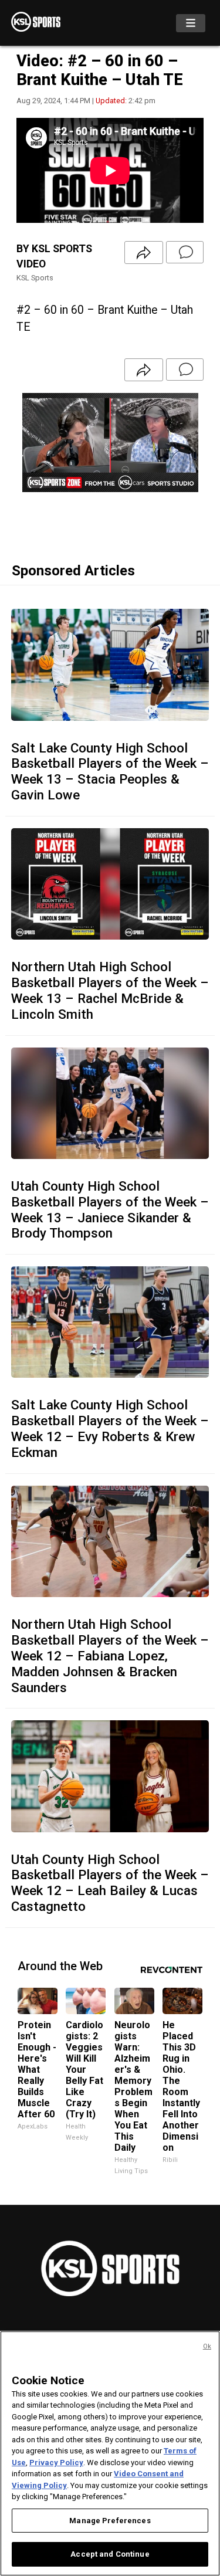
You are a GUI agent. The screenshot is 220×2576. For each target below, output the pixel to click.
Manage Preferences (110, 2521)
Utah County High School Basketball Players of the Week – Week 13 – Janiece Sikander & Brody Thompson (110, 1210)
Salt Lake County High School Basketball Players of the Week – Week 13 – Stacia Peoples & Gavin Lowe (110, 772)
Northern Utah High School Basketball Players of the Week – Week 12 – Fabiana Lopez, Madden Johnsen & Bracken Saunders (110, 1656)
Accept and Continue (110, 2554)
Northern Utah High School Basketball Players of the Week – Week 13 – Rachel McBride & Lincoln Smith (110, 990)
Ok (207, 2346)
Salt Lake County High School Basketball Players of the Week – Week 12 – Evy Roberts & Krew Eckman (110, 1428)
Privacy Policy (56, 2463)
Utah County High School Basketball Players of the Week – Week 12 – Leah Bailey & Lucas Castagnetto (110, 1883)
